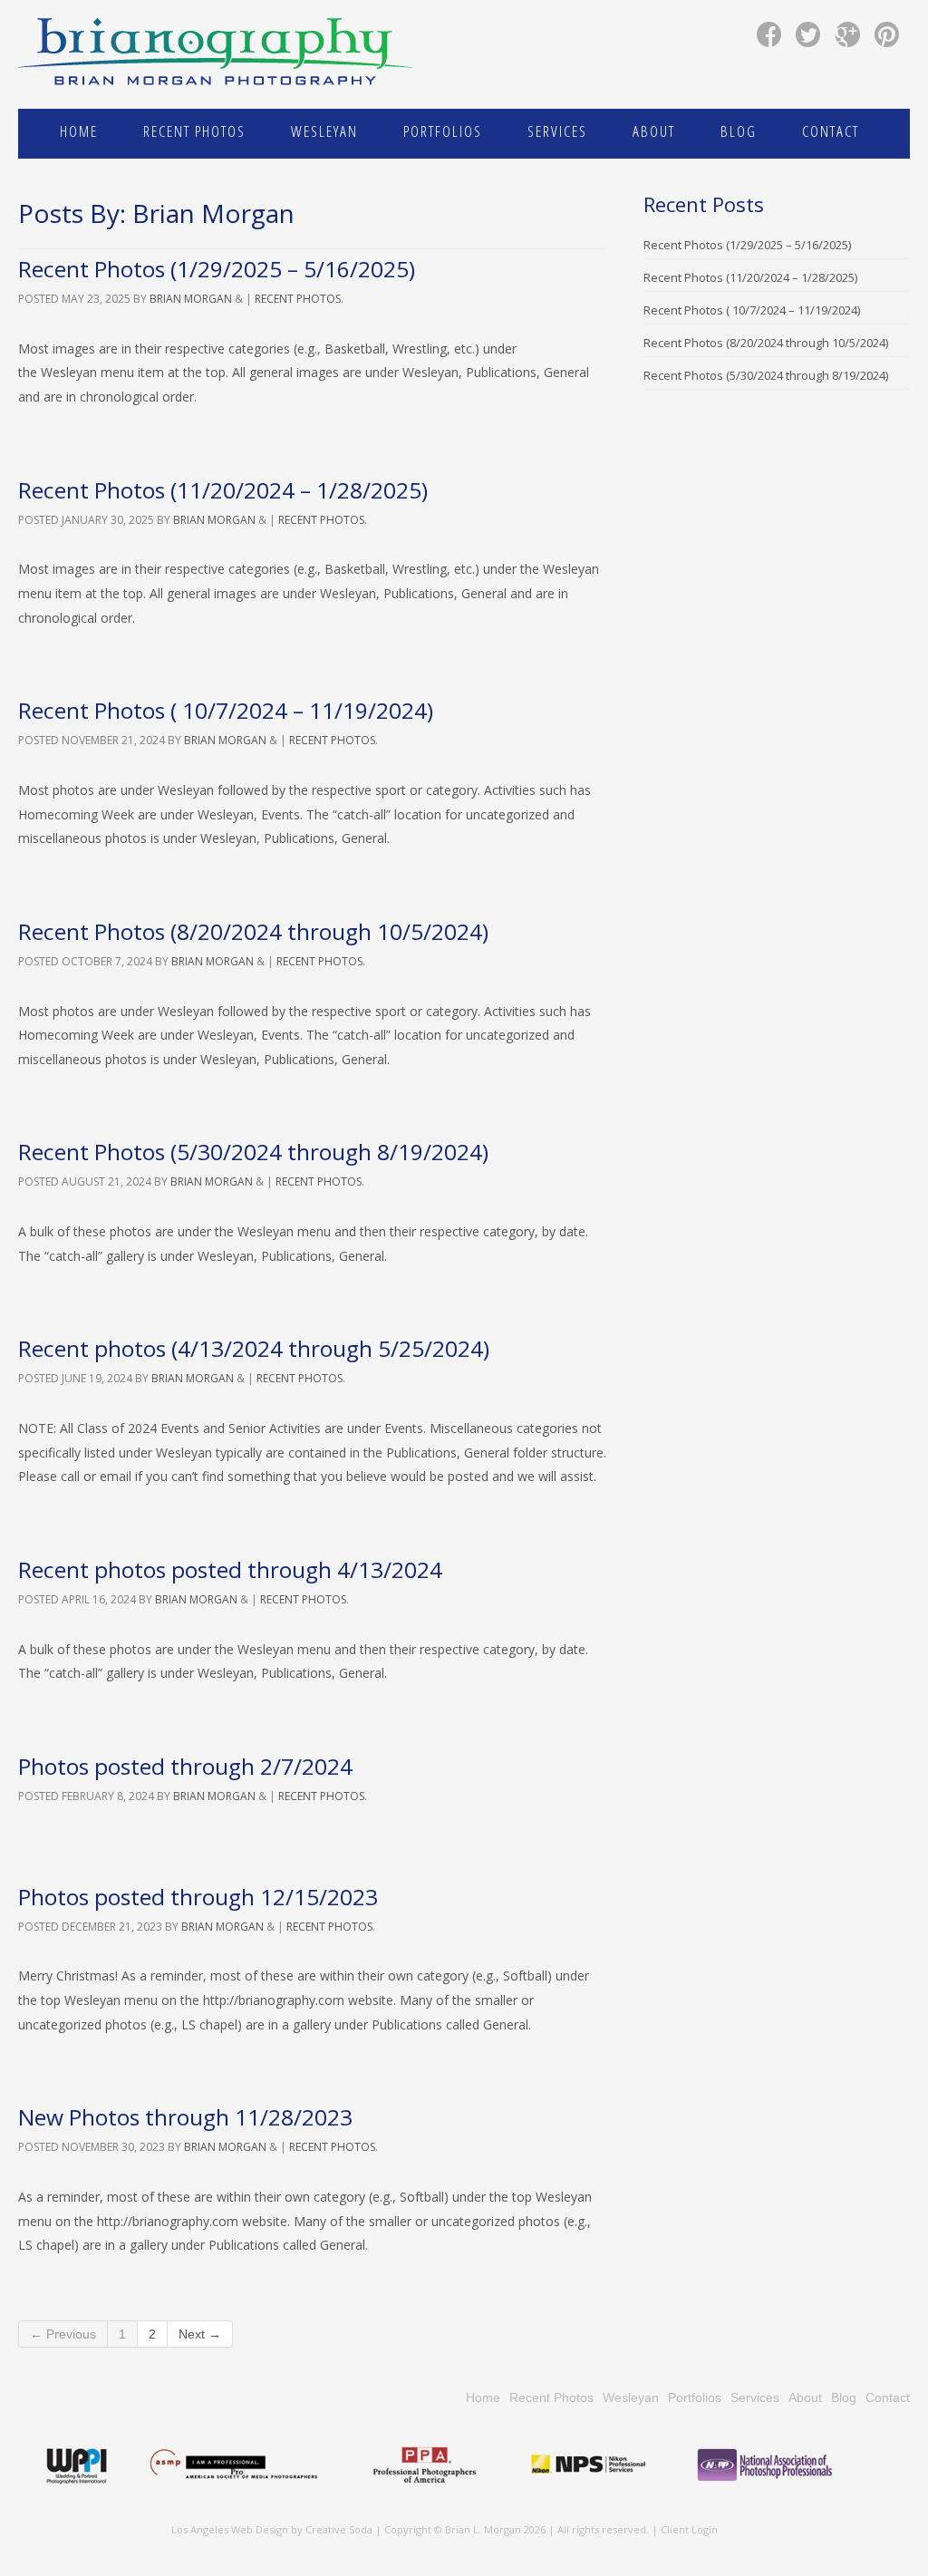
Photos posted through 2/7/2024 (185, 1766)
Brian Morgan (191, 299)
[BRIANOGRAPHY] (217, 54)
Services (557, 131)
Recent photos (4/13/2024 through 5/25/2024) (254, 1348)
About (654, 131)
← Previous (63, 2334)
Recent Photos (194, 131)
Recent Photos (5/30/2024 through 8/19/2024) (253, 1152)
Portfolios (443, 131)
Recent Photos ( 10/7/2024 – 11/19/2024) (226, 710)
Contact (831, 131)
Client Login (689, 2529)
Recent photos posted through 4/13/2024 (230, 1569)
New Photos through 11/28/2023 (185, 2117)
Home (79, 131)
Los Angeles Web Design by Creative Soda (272, 2529)
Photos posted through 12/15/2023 (198, 1897)
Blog (739, 131)
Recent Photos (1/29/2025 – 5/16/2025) (217, 269)
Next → (200, 2334)
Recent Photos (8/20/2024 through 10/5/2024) (253, 931)
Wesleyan (324, 131)
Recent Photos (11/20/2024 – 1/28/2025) (223, 490)
